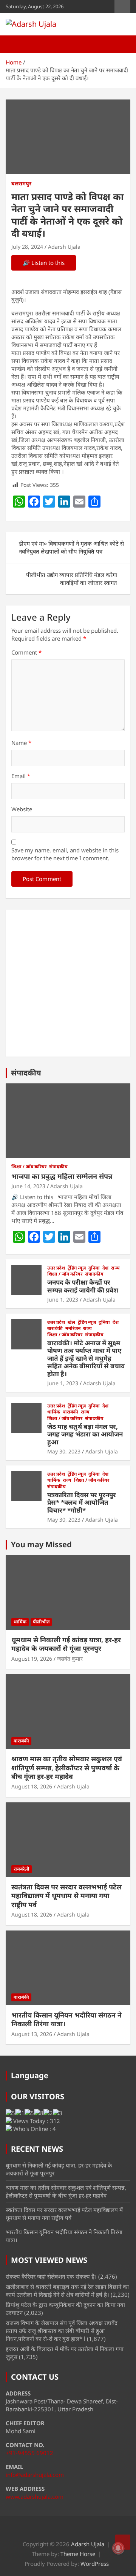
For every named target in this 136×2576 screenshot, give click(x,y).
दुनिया (94, 1268)
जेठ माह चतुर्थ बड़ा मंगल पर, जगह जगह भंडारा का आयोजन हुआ (85, 1434)
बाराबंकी (55, 1328)
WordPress (95, 2564)
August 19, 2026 (32, 1659)
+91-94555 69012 (29, 2453)
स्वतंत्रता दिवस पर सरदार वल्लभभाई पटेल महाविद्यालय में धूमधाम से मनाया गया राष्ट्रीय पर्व (66, 1896)
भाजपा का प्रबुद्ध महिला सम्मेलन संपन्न (62, 1176)
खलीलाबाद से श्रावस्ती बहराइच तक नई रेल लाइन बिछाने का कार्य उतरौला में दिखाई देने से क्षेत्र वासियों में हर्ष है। (67, 2291)
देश (105, 1268)
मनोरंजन (73, 1328)
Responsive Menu (122, 6)
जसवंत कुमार (70, 1659)
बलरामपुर (21, 183)
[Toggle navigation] (15, 44)
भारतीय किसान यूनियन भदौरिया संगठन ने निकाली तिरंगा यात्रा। (66, 2019)
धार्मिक (54, 1412)
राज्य (115, 1268)
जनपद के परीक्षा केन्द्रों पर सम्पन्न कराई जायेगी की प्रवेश (83, 1286)
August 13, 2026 (32, 2034)
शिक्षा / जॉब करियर (29, 1167)
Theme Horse (78, 2554)
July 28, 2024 (27, 247)
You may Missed (41, 1544)
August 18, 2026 (32, 1786)
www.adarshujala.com (35, 2496)
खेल (71, 1322)
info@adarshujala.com (35, 2475)
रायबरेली (22, 1869)
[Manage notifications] (118, 2548)
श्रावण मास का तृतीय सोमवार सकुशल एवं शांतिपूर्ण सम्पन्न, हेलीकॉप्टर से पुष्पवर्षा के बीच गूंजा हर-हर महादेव (67, 1768)
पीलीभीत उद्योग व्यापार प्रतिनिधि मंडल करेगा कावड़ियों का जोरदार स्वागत (72, 579)
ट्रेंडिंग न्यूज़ (77, 1268)
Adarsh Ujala (64, 247)
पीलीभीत (41, 1622)
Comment (26, 652)
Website (22, 809)
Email (21, 776)
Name (21, 743)
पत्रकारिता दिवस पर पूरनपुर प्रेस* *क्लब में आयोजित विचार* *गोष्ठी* (82, 1502)
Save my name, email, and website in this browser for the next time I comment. (65, 854)
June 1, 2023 (63, 1299)
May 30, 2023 (64, 1451)
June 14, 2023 (28, 1186)
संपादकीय (26, 1073)
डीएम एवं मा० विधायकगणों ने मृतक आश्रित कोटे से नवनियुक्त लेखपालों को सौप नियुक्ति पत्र (71, 547)
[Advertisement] (68, 983)
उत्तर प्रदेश (56, 1268)
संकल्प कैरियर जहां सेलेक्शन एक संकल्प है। (51, 2276)
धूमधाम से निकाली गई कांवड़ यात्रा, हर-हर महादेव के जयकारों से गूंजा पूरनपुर (66, 1644)
